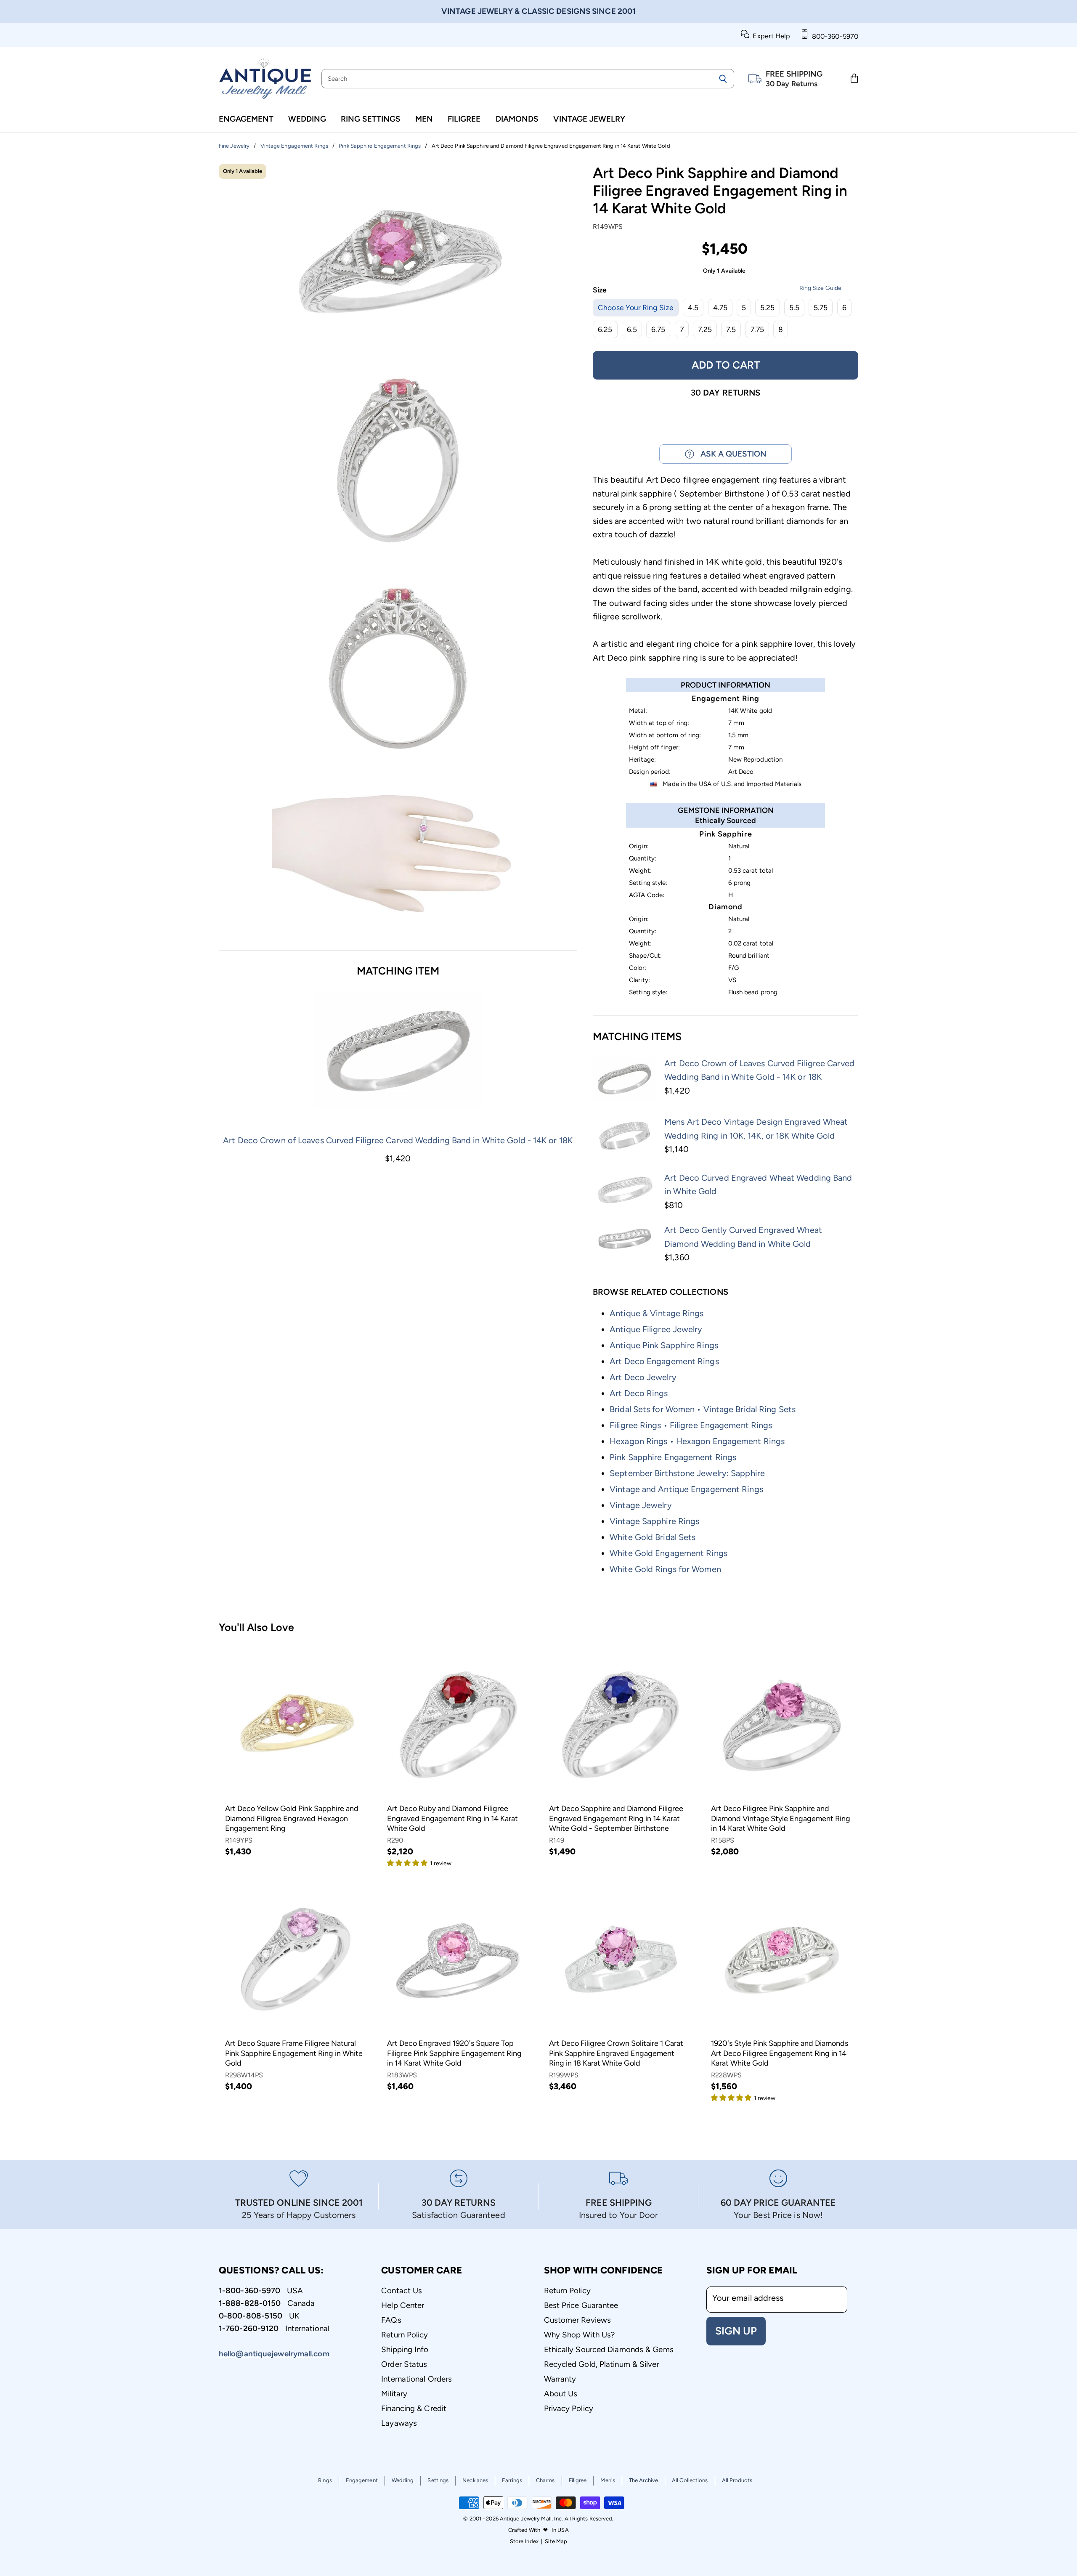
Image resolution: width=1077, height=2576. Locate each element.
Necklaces (475, 2480)
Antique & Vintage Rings (657, 1313)
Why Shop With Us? (580, 2335)
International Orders (416, 2379)
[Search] (723, 79)
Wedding (307, 119)
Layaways (399, 2423)
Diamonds (517, 119)
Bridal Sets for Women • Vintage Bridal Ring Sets (703, 1409)
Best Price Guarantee (581, 2305)
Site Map (556, 2541)
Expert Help (770, 36)
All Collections (690, 2480)
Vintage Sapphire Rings (654, 1521)
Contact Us (402, 2291)
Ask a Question (730, 454)
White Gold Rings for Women (665, 1569)
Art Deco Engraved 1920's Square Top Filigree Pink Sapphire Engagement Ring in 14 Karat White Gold (454, 2053)
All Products (737, 2480)
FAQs (391, 2320)
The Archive (643, 2480)
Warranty (560, 2379)
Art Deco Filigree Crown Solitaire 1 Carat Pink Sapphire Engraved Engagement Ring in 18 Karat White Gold (616, 2053)
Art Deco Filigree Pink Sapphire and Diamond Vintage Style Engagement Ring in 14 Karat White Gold (781, 1818)
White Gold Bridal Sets (653, 1537)
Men (424, 119)
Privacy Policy (569, 2408)
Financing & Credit (414, 2408)
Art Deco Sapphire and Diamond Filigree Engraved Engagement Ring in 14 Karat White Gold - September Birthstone (616, 1818)
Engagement (246, 119)
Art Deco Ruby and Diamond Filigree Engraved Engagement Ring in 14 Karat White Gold (452, 1818)
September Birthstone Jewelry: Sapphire (687, 1473)
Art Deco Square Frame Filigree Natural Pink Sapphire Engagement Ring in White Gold (294, 2053)
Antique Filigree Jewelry (656, 1329)
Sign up (736, 2331)
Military (394, 2394)
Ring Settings (371, 119)
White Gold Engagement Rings (668, 1553)
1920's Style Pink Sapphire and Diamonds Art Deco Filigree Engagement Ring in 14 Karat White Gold (780, 2053)
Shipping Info (405, 2349)
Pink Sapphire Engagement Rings (673, 1457)
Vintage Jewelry (589, 119)
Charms (545, 2480)
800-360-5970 (833, 36)
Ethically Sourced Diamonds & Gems (609, 2349)
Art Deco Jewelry (643, 1377)
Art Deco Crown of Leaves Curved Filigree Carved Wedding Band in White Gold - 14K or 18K (398, 1140)
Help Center (403, 2305)
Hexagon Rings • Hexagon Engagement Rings (697, 1441)
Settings (438, 2480)
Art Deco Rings (639, 1393)
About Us (561, 2394)
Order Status (404, 2364)
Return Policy (405, 2335)
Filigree (464, 119)
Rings (325, 2480)
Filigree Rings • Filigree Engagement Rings (691, 1425)
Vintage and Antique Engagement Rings (686, 1489)
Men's (608, 2480)
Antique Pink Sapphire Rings (664, 1345)
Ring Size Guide (820, 288)
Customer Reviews (578, 2320)
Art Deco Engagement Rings (664, 1361)
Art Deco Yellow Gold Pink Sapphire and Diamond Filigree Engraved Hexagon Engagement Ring (292, 1818)
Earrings (512, 2480)
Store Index (524, 2541)
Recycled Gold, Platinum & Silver (602, 2364)
